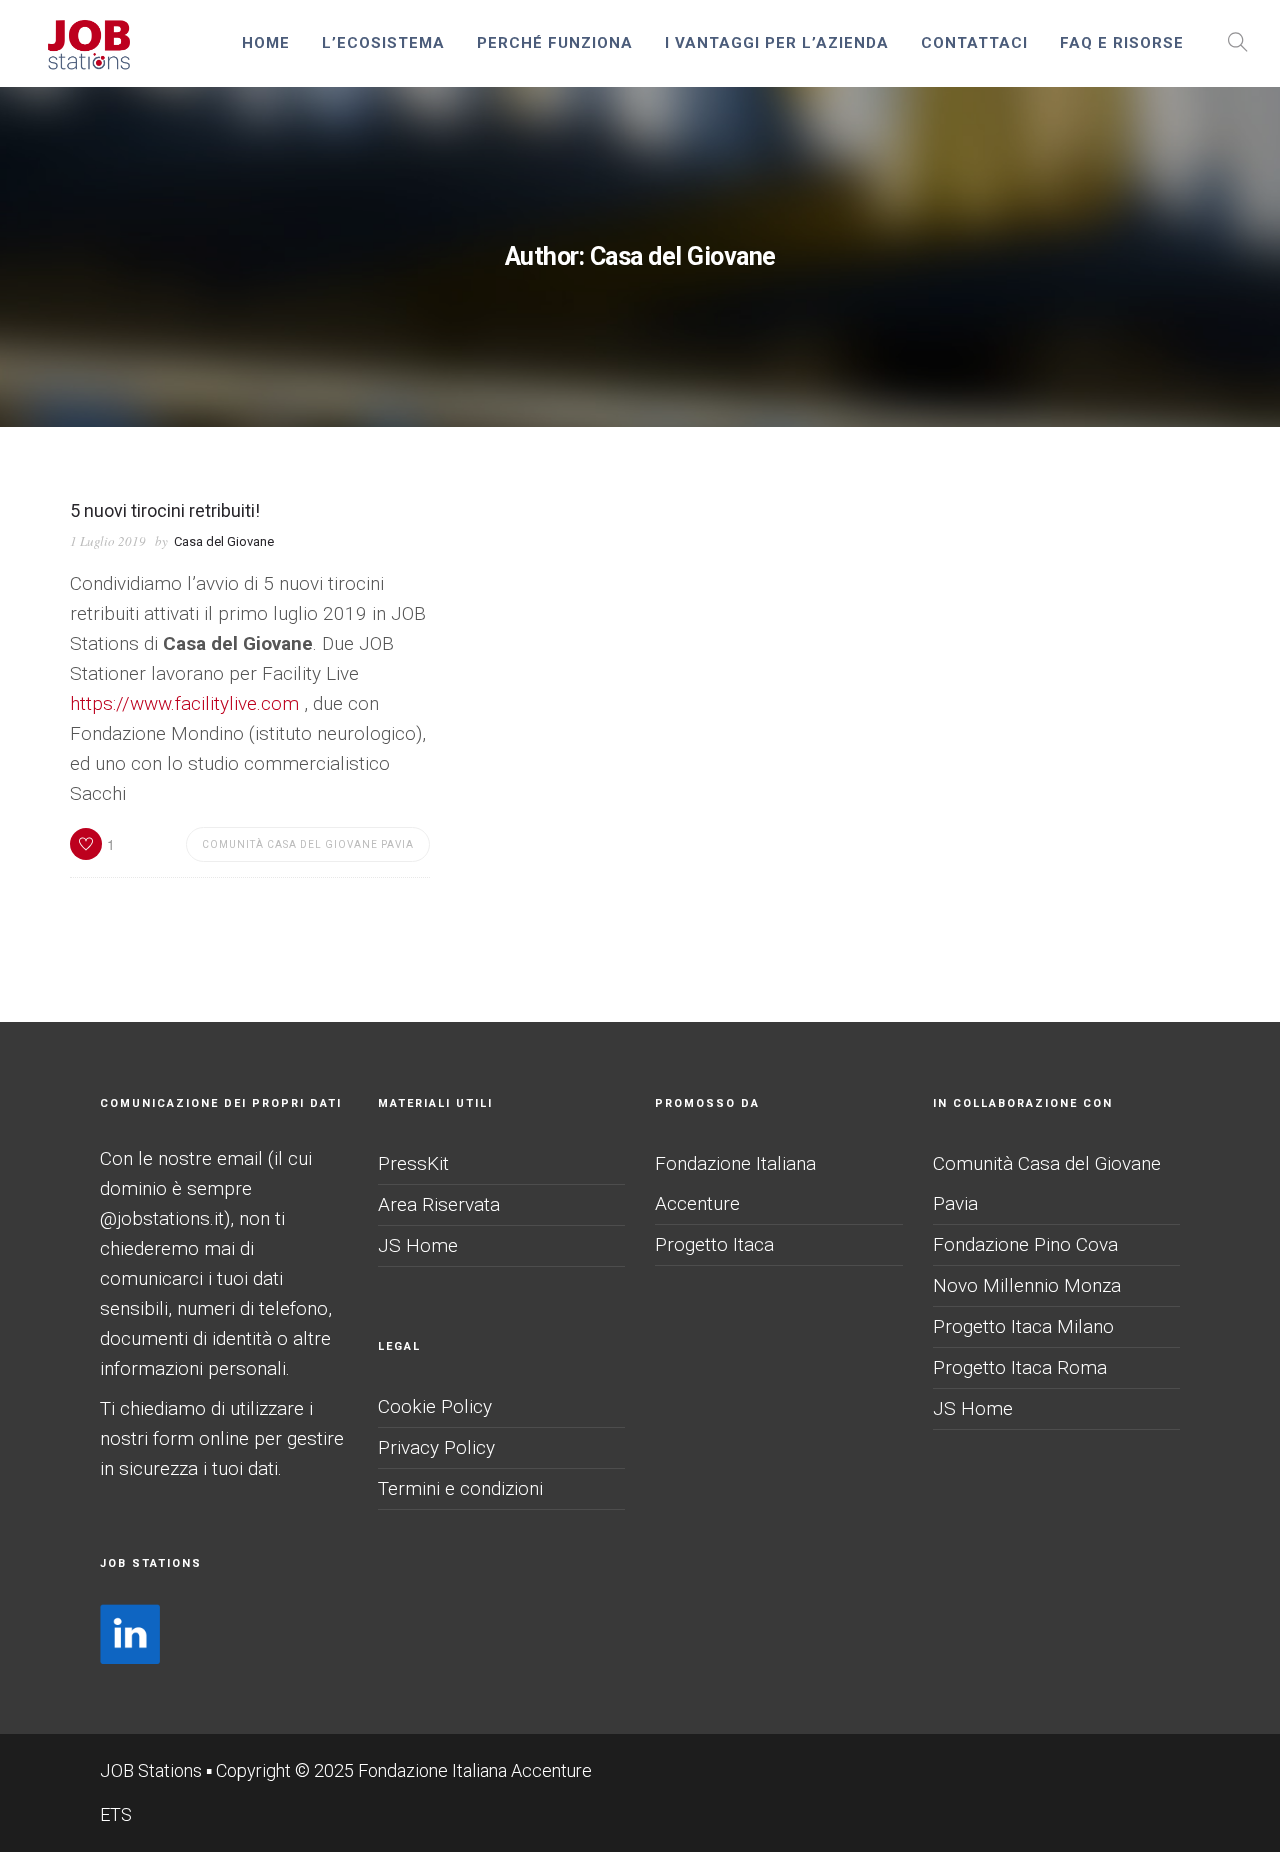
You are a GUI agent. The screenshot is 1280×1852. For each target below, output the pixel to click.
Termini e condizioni (460, 1488)
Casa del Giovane (224, 541)
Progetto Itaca (714, 1244)
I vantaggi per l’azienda (777, 43)
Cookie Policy (435, 1406)
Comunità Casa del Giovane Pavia (308, 844)
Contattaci (974, 43)
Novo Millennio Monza (1027, 1285)
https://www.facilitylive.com (184, 703)
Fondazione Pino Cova (1025, 1244)
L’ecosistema (383, 43)
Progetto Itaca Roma (1020, 1367)
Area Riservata (439, 1204)
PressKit (413, 1163)
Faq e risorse (1122, 43)
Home (266, 43)
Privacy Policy (436, 1447)
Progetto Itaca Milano (1023, 1326)
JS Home (418, 1245)
